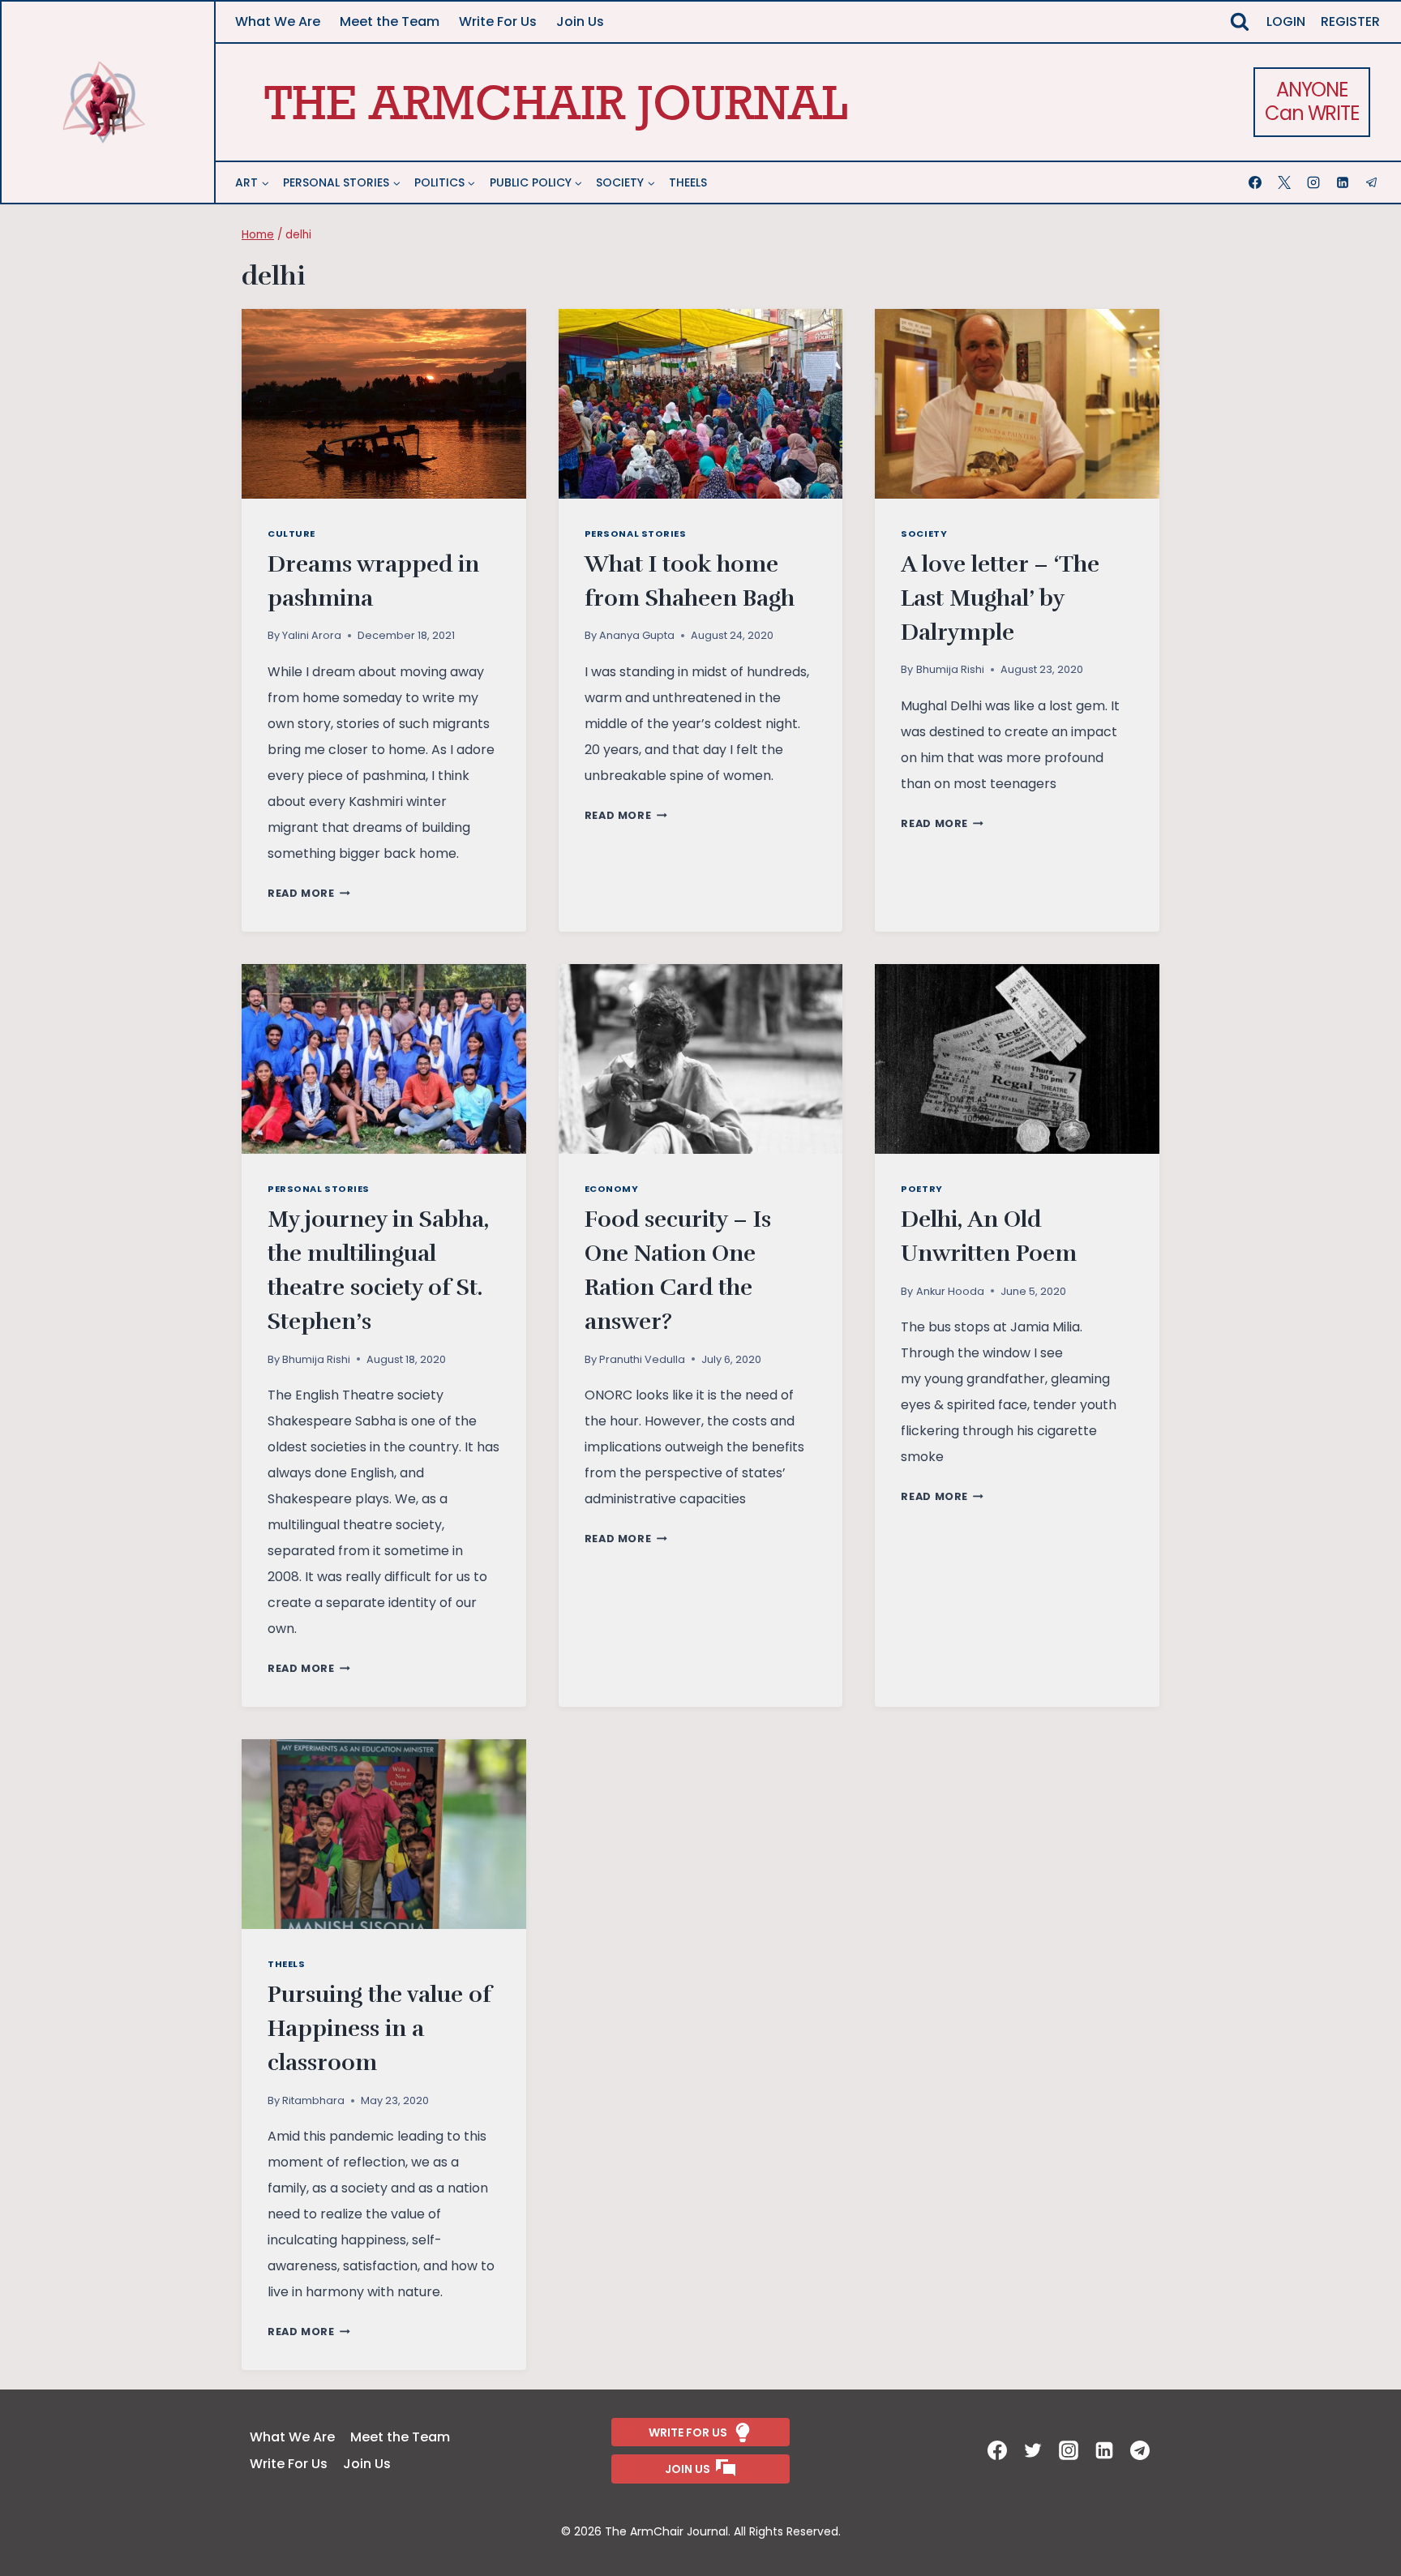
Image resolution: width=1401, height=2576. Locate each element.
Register (1350, 21)
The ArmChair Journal (556, 102)
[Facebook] (1257, 182)
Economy (612, 1189)
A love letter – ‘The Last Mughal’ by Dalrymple (1000, 598)
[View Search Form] (1240, 22)
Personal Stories (636, 534)
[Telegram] (1373, 182)
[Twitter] (1035, 2450)
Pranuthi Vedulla (642, 1359)
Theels (688, 182)
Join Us (580, 21)
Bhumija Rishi (950, 669)
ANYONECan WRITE (1311, 101)
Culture (291, 534)
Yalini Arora (312, 635)
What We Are (278, 21)
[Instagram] (1315, 182)
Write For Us (498, 21)
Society (924, 534)
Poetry (921, 1189)
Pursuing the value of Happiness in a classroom (379, 2029)
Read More (309, 893)
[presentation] (384, 404)
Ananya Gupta (637, 635)
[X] (1286, 182)
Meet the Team (390, 21)
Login (1286, 21)
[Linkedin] (1344, 182)
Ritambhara (313, 2100)
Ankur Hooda (950, 1291)
